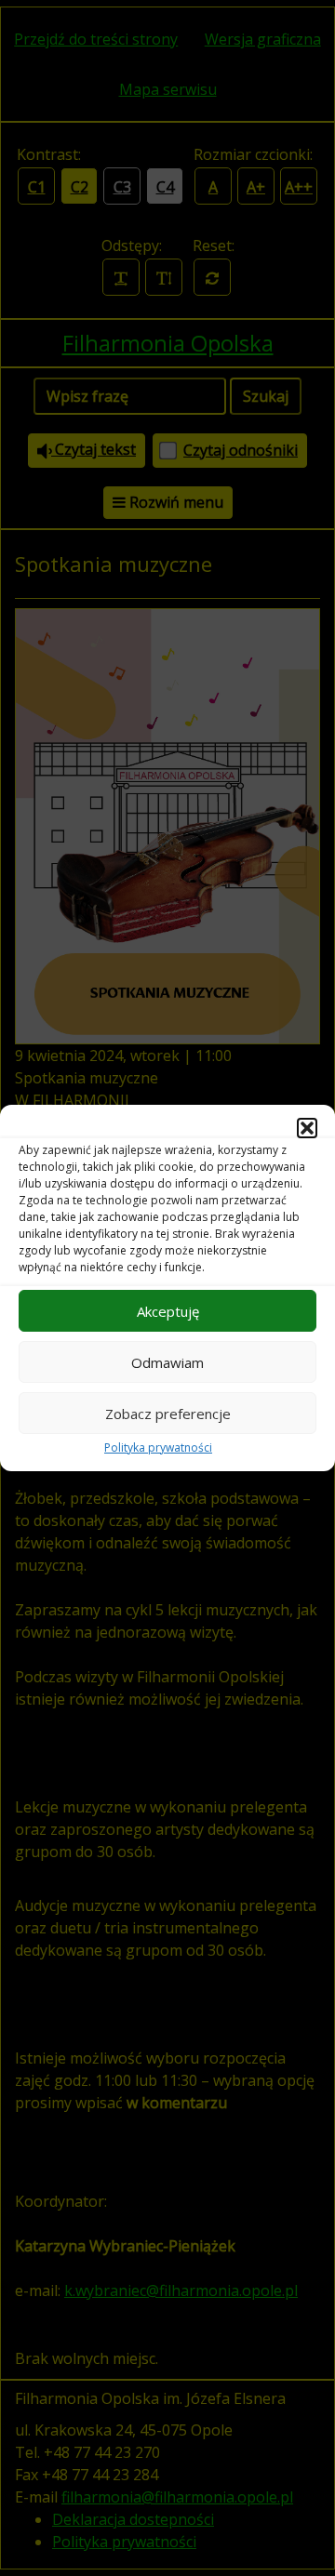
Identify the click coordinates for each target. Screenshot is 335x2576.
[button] (307, 1128)
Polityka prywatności (158, 1447)
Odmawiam (167, 1362)
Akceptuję (168, 1311)
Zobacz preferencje (168, 1414)
